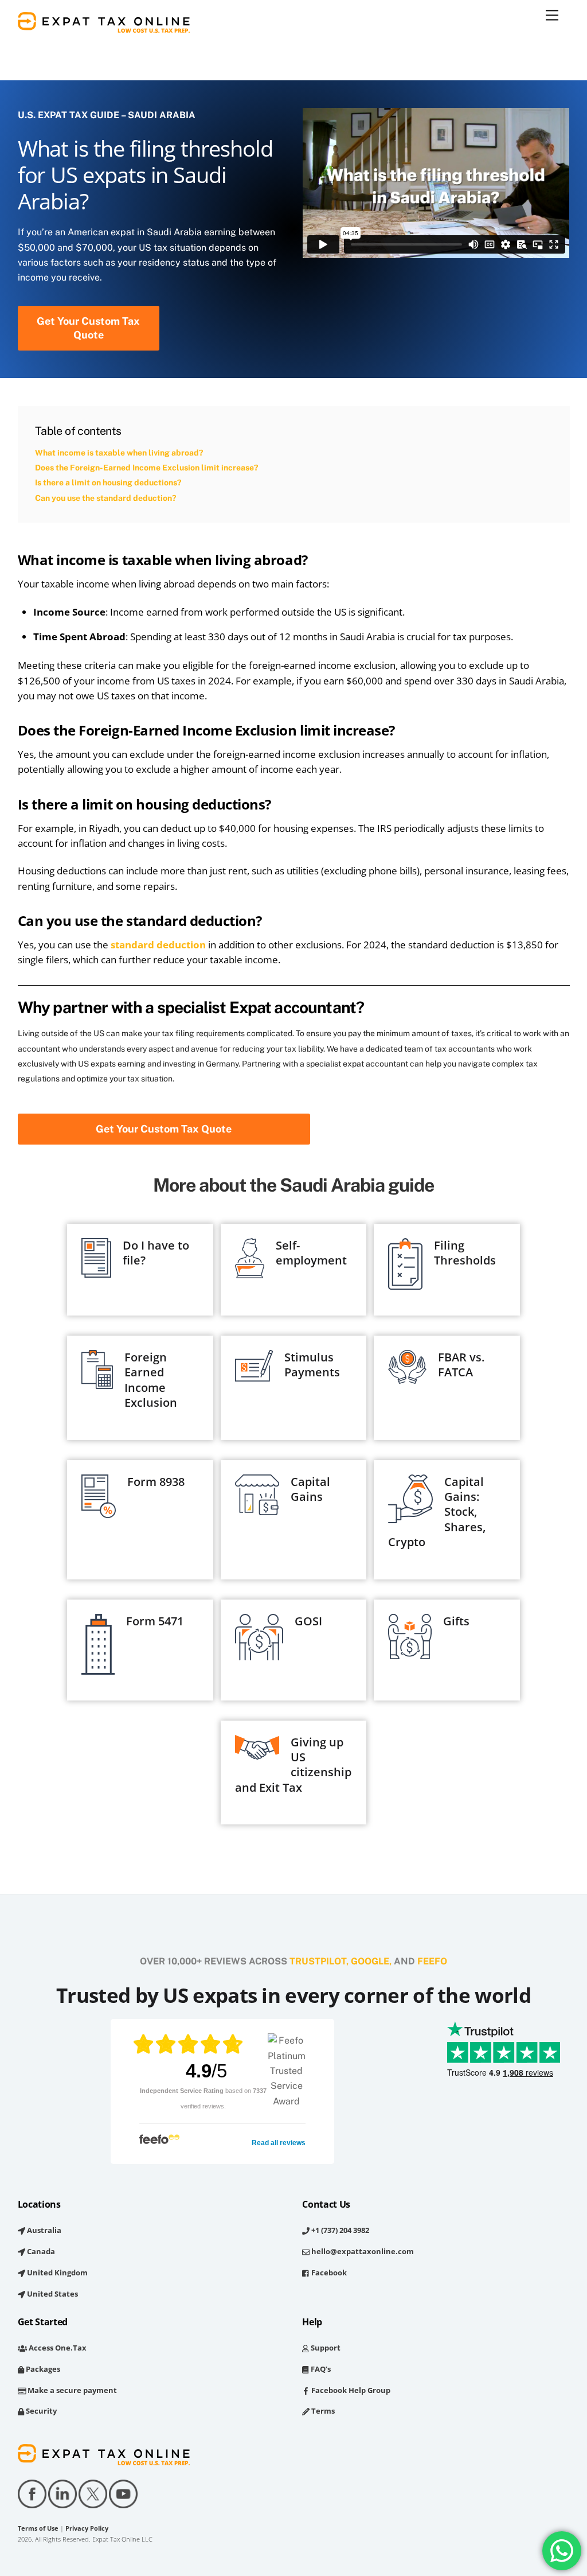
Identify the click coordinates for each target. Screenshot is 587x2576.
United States (52, 2294)
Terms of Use (38, 2528)
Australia (43, 2230)
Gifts (456, 1621)
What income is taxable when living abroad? (119, 453)
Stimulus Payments (312, 1365)
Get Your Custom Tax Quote (88, 328)
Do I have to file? (156, 1253)
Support (324, 2348)
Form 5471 (155, 1621)
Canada (40, 2251)
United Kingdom (56, 2273)
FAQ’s (320, 2369)
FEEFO (432, 1961)
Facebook (328, 2273)
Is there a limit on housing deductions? (108, 482)
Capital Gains (310, 1489)
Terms (322, 2411)
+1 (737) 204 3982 (339, 2230)
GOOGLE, (371, 1961)
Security (40, 2411)
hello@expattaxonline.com (362, 2251)
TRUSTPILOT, (319, 1961)
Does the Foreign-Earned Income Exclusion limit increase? (146, 468)
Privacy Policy (87, 2528)
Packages (42, 2369)
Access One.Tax (57, 2348)
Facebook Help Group (350, 2390)
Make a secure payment (71, 2390)
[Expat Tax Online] (104, 27)
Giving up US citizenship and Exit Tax (293, 1765)
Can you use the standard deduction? (105, 498)
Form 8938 (156, 1482)
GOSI (308, 1621)
